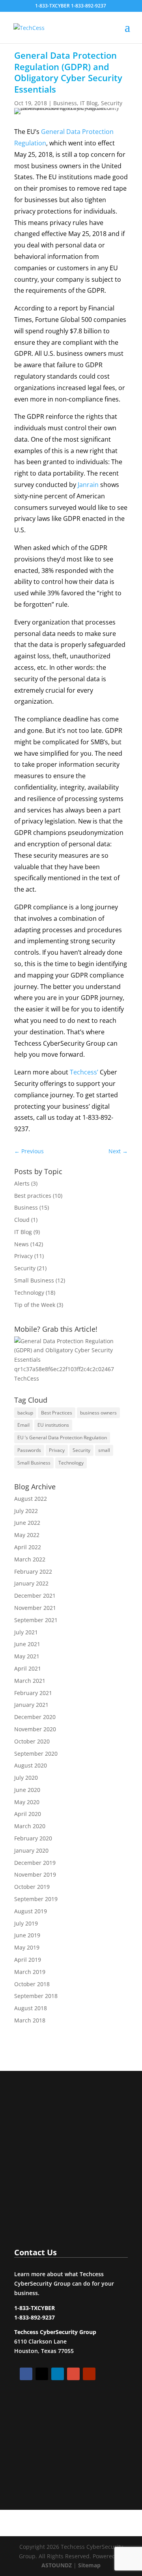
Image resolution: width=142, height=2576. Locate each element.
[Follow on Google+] (73, 2374)
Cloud (22, 1220)
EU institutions (53, 1425)
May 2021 (27, 1656)
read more (44, 2207)
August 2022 (31, 1499)
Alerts (22, 1183)
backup (25, 1413)
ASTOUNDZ (57, 2565)
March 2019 (30, 1972)
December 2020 (35, 1717)
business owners (98, 1413)
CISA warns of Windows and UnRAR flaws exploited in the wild (67, 2114)
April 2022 (28, 1547)
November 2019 (35, 1874)
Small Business (34, 1280)
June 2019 (27, 1935)
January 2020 (31, 1850)
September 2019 (36, 1899)
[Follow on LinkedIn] (58, 2374)
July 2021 (26, 1632)
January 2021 (31, 1705)
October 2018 (32, 1984)
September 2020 (36, 1754)
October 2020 (32, 1741)
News (21, 1244)
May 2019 (27, 1947)
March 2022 (30, 1559)
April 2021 (28, 1668)
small (104, 1450)
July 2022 (26, 1511)
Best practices (33, 1196)
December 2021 (35, 1596)
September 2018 (36, 1996)
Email (23, 1425)
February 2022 (33, 1571)
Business (65, 103)
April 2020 (28, 1814)
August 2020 (31, 1765)
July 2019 (26, 1923)
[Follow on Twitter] (42, 2374)
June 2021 (27, 1644)
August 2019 (31, 1911)
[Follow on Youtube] (89, 2374)
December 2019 (35, 1863)
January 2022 (31, 1583)
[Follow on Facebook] (26, 2374)
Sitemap (89, 2565)
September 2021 (36, 1620)
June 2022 (27, 1523)
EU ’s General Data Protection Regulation (62, 1438)
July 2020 (26, 1778)
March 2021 (30, 1681)
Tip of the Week (35, 1305)
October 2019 (32, 1887)
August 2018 (31, 2008)
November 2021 (35, 1608)
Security (112, 103)
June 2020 (27, 1790)
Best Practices (57, 1413)
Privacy (23, 1256)
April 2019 (28, 1960)
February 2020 (33, 1838)
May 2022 (27, 1535)
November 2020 (35, 1729)
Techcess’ (84, 1072)
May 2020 (27, 1802)
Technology (29, 1293)
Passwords (29, 1450)
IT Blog (89, 103)
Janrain (88, 485)
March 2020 (30, 1826)
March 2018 (30, 2020)
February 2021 (33, 1693)
